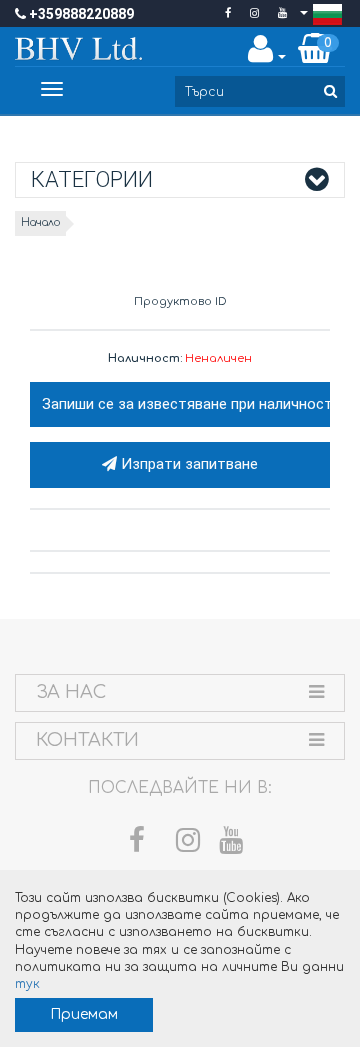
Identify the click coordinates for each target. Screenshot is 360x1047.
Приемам (84, 1014)
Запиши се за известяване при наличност (186, 404)
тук (27, 984)
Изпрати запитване (187, 464)
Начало (40, 222)
